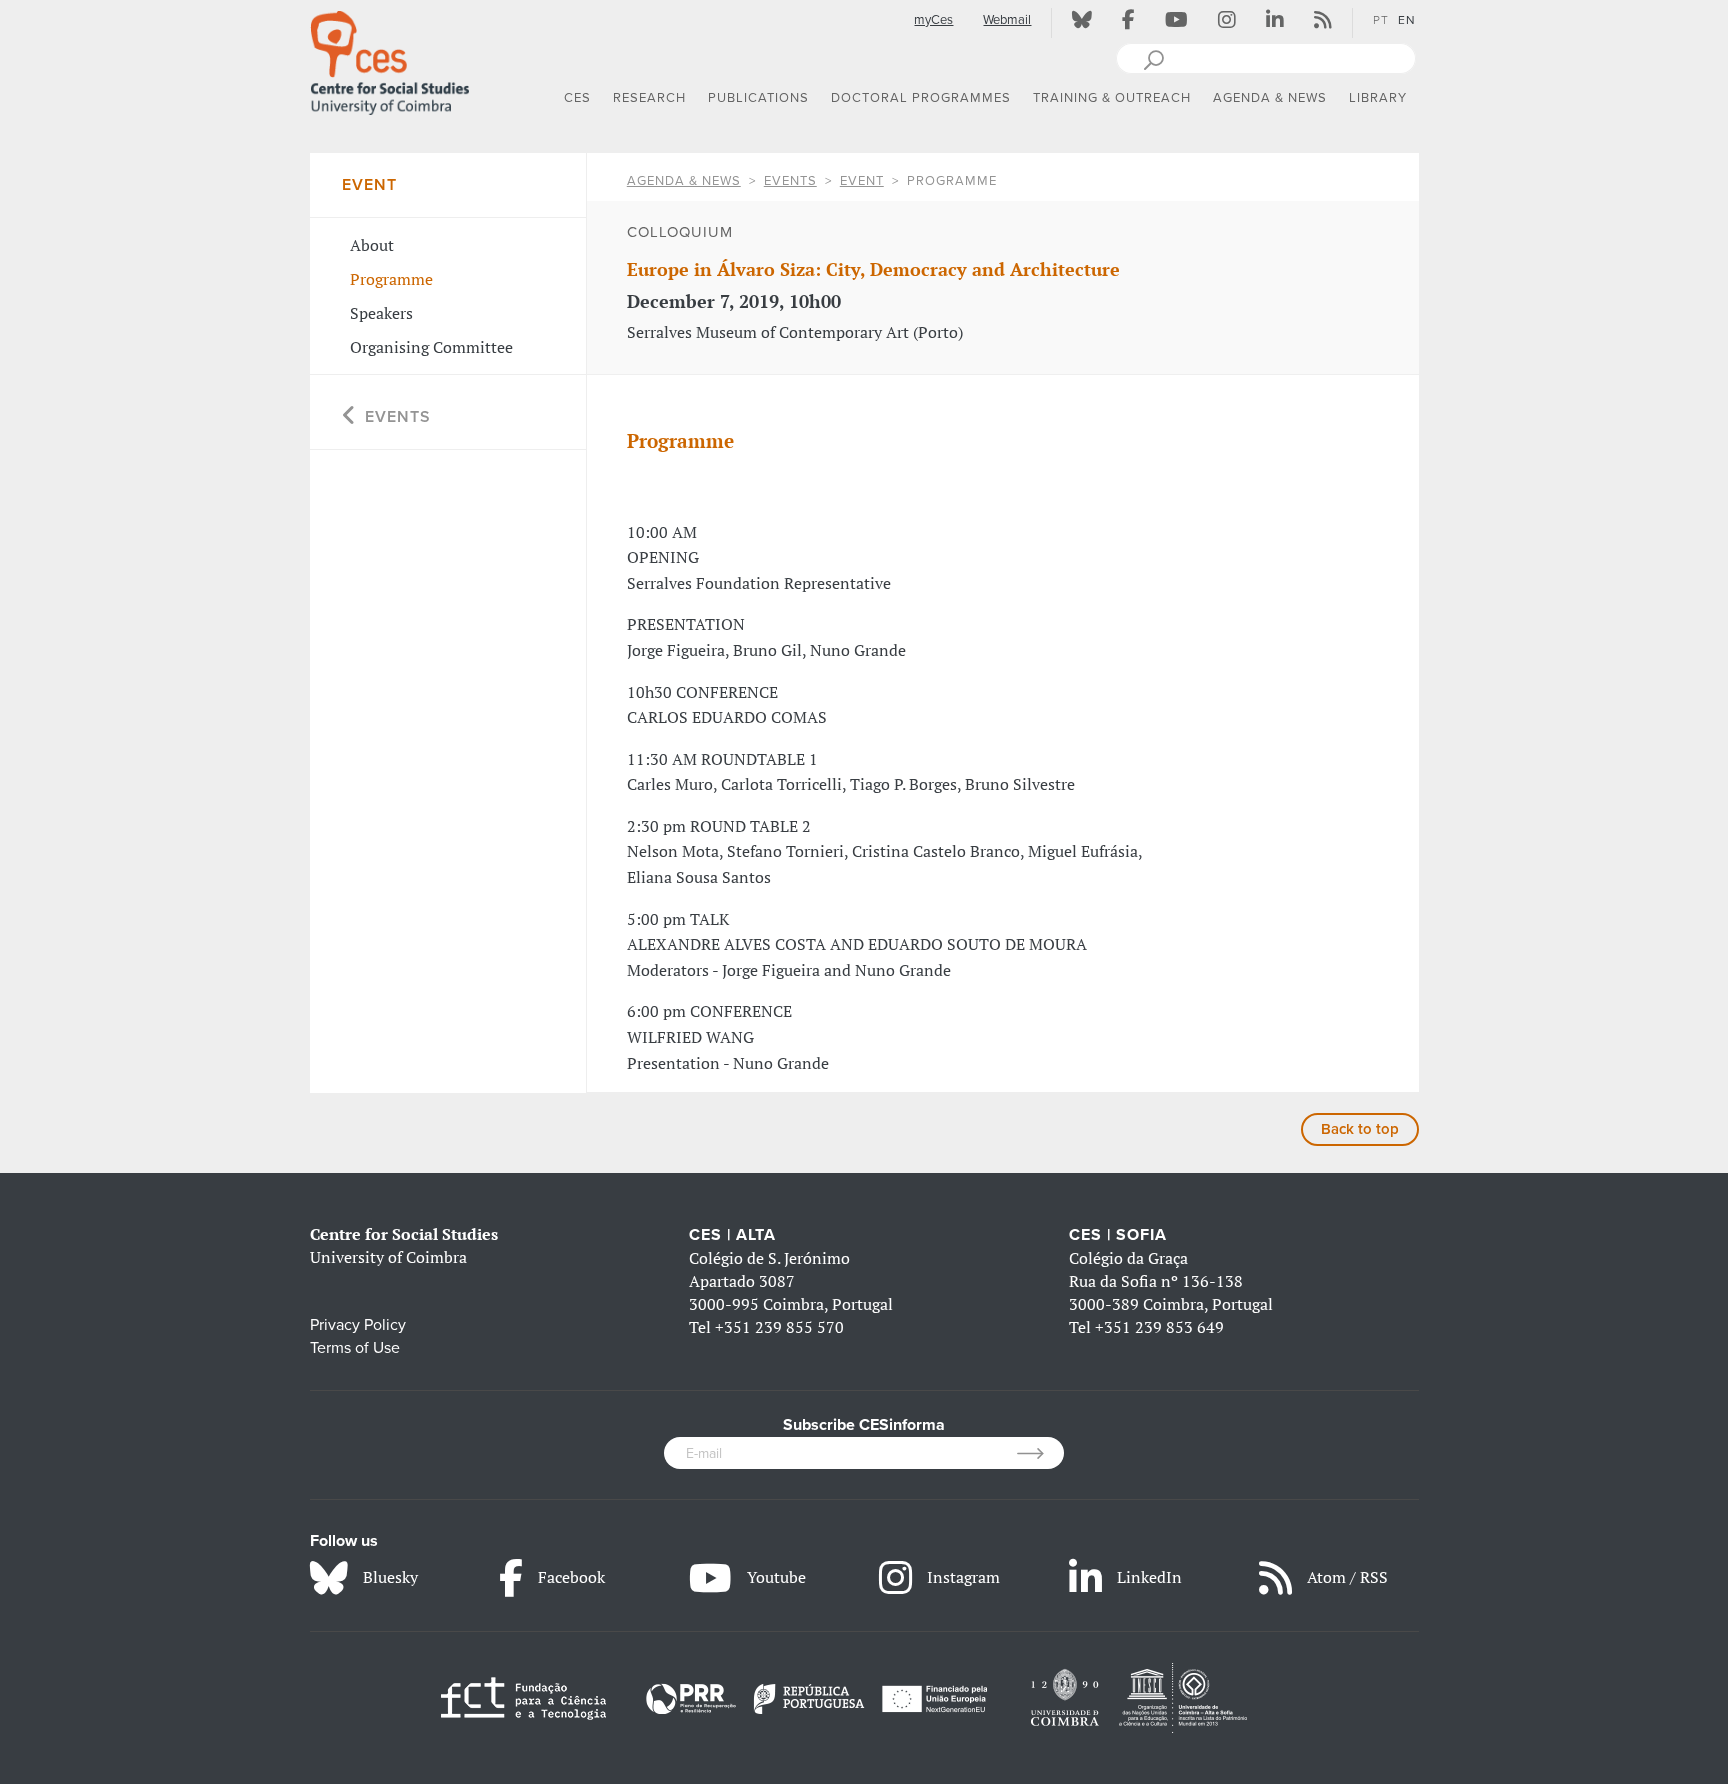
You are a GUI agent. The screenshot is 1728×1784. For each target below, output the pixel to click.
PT (1381, 20)
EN (1407, 20)
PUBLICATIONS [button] (758, 98)
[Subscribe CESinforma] (1040, 1453)
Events (790, 181)
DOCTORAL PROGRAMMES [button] (921, 98)
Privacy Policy (358, 1325)
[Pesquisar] (1153, 58)
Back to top (1360, 1129)
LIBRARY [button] (1378, 98)
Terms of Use (355, 1348)
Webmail (1007, 20)
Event (862, 181)
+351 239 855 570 (779, 1327)
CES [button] (577, 98)
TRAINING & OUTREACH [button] (1112, 98)
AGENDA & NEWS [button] (1270, 98)
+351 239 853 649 (1159, 1327)
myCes (933, 20)
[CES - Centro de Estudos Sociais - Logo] (390, 59)
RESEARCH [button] (649, 98)
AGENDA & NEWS (684, 181)
